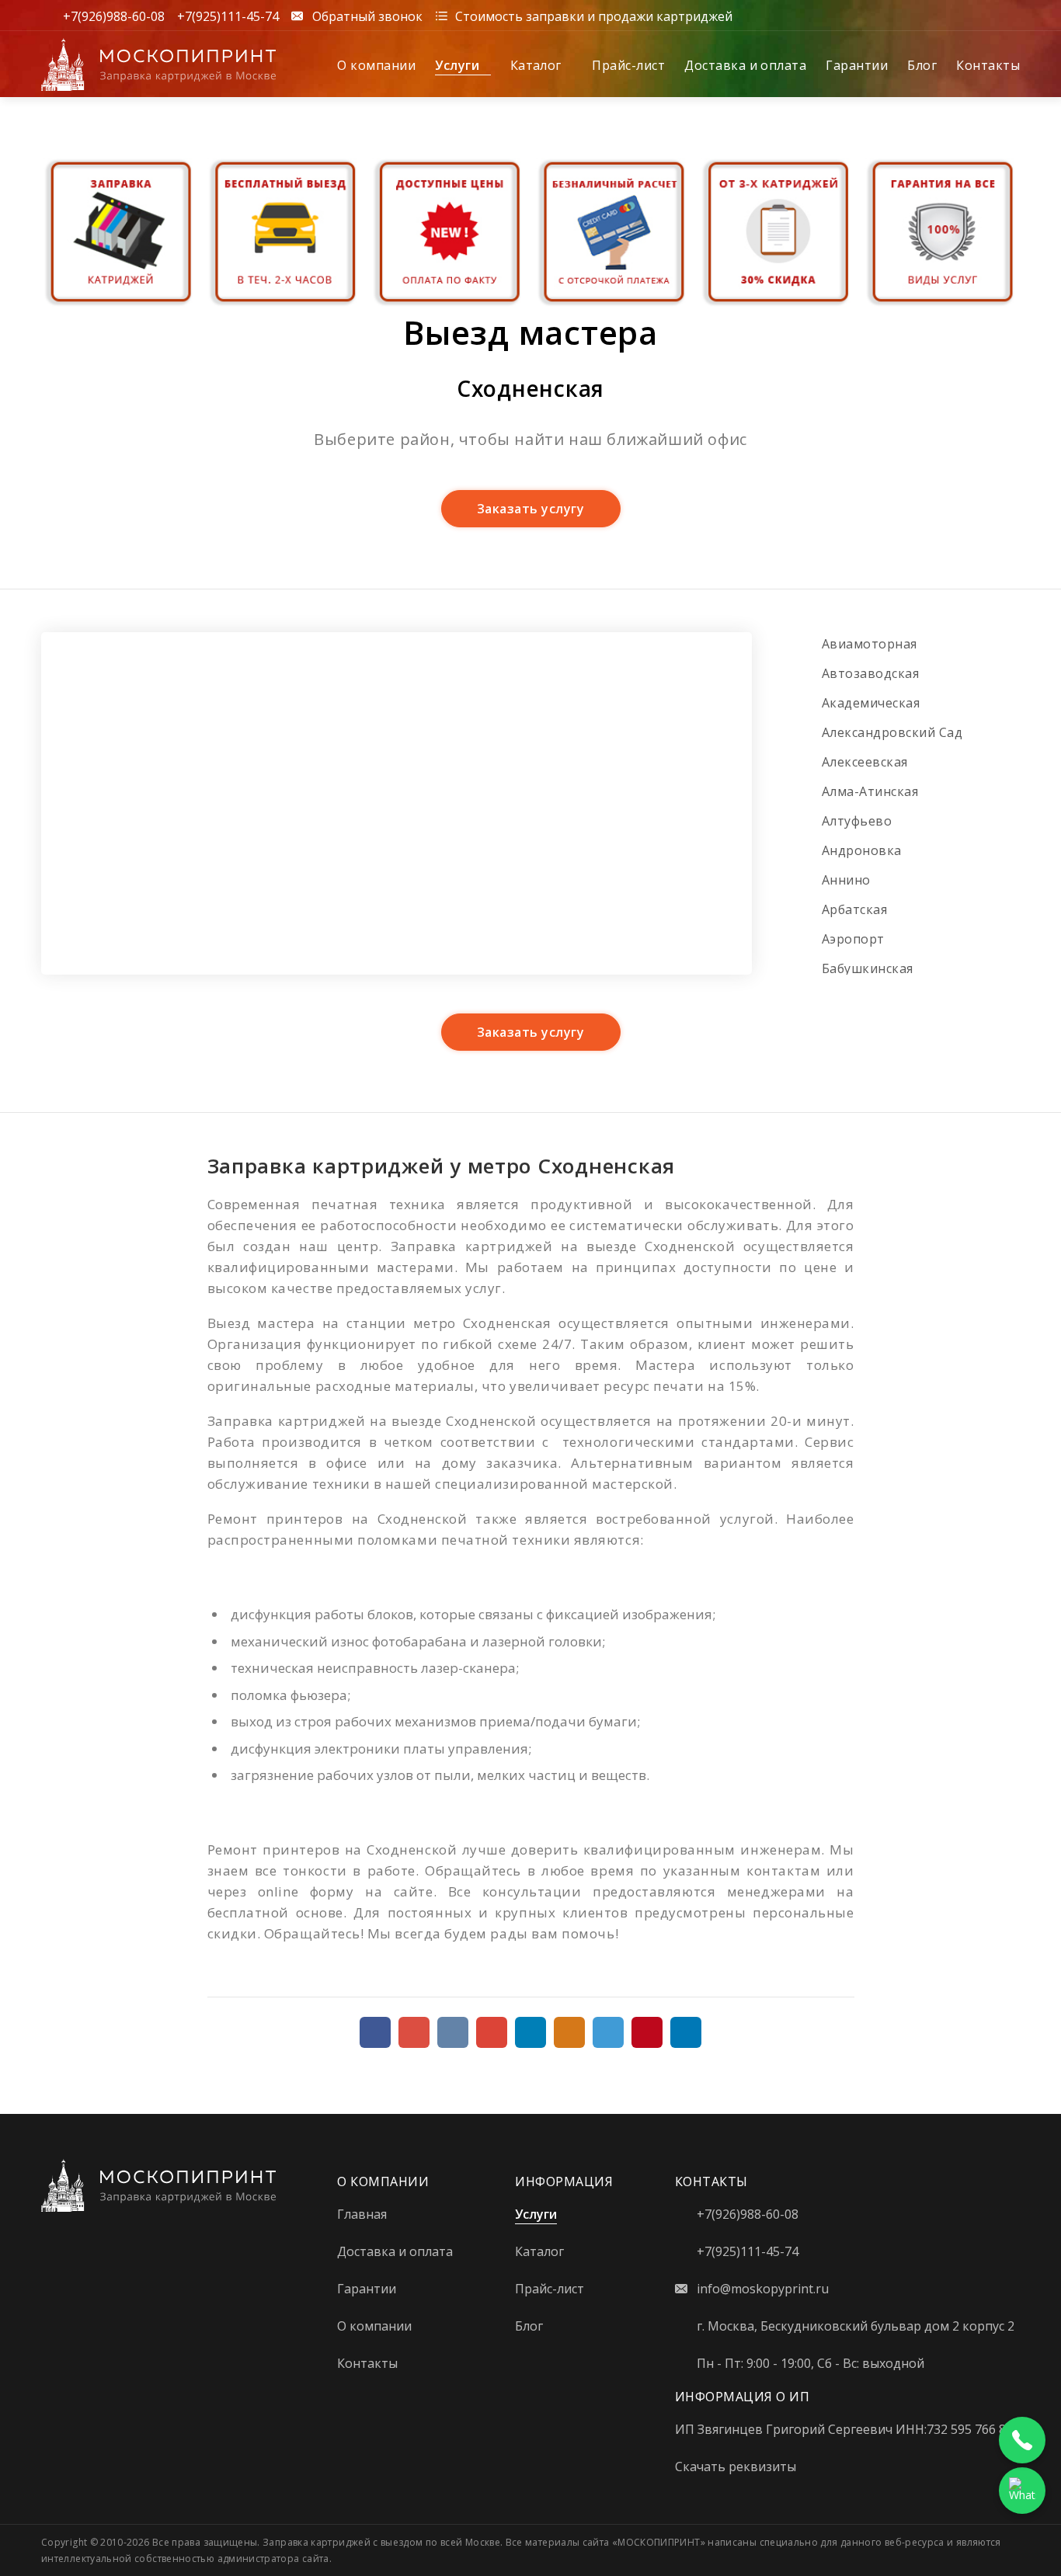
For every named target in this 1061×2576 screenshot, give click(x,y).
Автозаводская (870, 673)
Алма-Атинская (870, 791)
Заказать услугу (530, 509)
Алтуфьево (857, 821)
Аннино (846, 880)
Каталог (538, 65)
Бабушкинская (868, 968)
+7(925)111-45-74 (228, 16)
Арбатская (854, 909)
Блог (922, 65)
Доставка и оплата (745, 65)
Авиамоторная (870, 644)
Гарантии (857, 65)
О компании (376, 65)
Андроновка (862, 850)
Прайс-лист (628, 65)
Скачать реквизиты (736, 2466)
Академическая (871, 703)
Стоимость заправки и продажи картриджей (594, 16)
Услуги (459, 65)
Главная (362, 2214)
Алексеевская (865, 762)
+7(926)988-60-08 (114, 16)
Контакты (988, 65)
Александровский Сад (892, 732)
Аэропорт (853, 939)
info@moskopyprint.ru (763, 2289)
